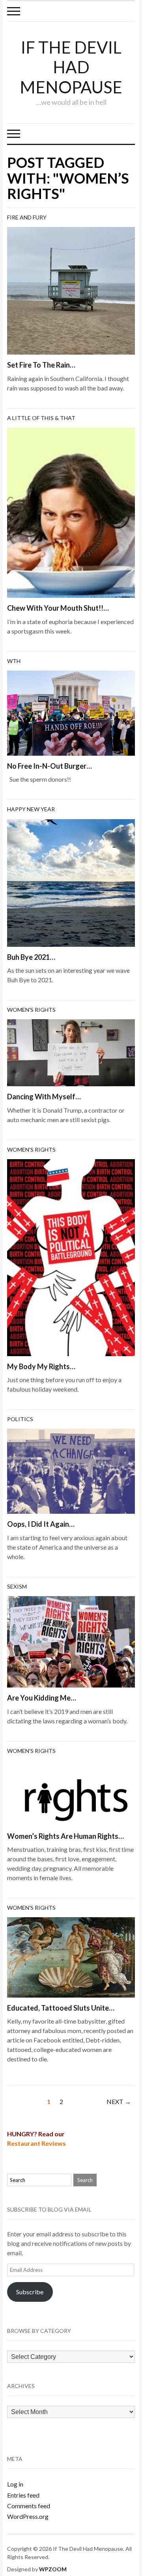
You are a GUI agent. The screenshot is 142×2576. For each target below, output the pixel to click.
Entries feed (23, 2495)
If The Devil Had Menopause (71, 67)
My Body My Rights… (41, 1366)
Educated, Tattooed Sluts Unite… (61, 2008)
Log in (15, 2484)
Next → (119, 2101)
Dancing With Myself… (44, 1097)
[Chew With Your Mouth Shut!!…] (71, 512)
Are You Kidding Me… (42, 1698)
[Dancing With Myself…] (71, 1052)
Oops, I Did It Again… (41, 1524)
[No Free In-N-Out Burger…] (71, 712)
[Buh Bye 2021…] (71, 882)
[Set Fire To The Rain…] (71, 290)
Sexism (17, 1586)
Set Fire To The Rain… (41, 365)
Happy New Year (31, 809)
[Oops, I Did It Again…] (71, 1470)
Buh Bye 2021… (31, 957)
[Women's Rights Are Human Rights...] (71, 1792)
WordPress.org (28, 2516)
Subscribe (30, 2292)
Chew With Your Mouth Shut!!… (58, 608)
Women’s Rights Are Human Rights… (65, 1836)
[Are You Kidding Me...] (71, 1641)
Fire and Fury (27, 217)
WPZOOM (53, 2569)
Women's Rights (31, 1010)
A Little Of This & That (41, 418)
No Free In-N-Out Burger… (50, 766)
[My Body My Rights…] (71, 1257)
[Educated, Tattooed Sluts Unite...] (71, 1956)
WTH (14, 661)
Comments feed (29, 2506)
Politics (20, 1419)
